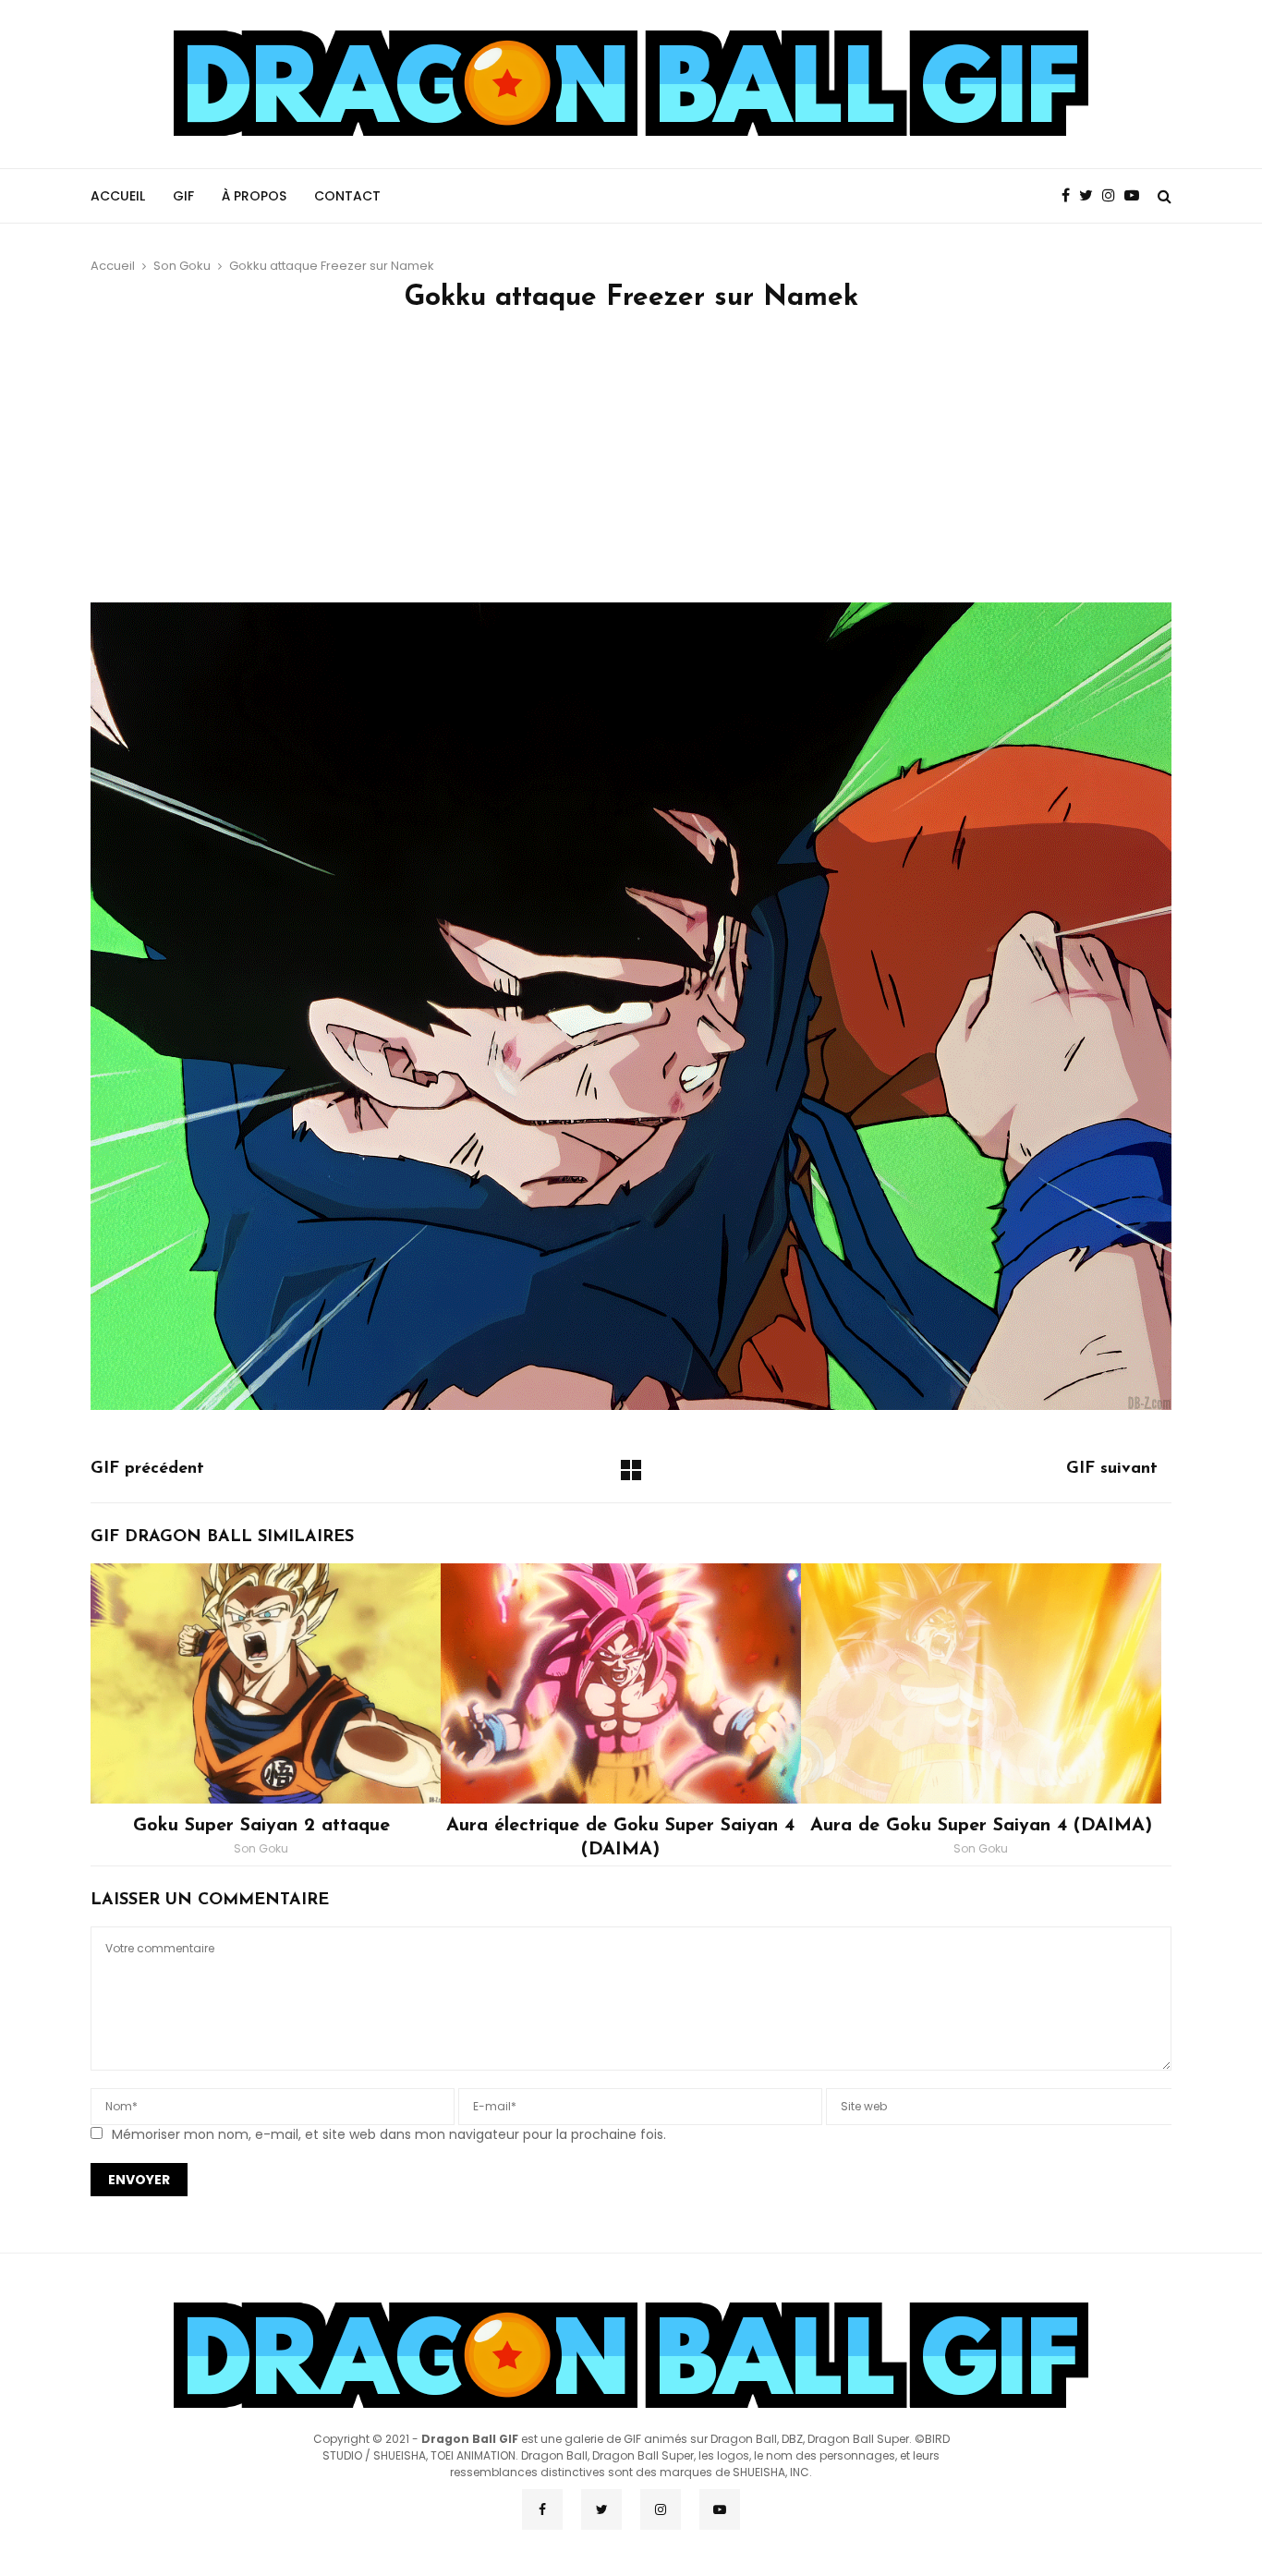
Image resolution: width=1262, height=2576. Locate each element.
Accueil (118, 196)
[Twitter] (1091, 196)
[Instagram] (1113, 196)
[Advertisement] (631, 464)
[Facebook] (1070, 196)
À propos (254, 196)
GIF (183, 196)
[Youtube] (1136, 196)
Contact (347, 196)
